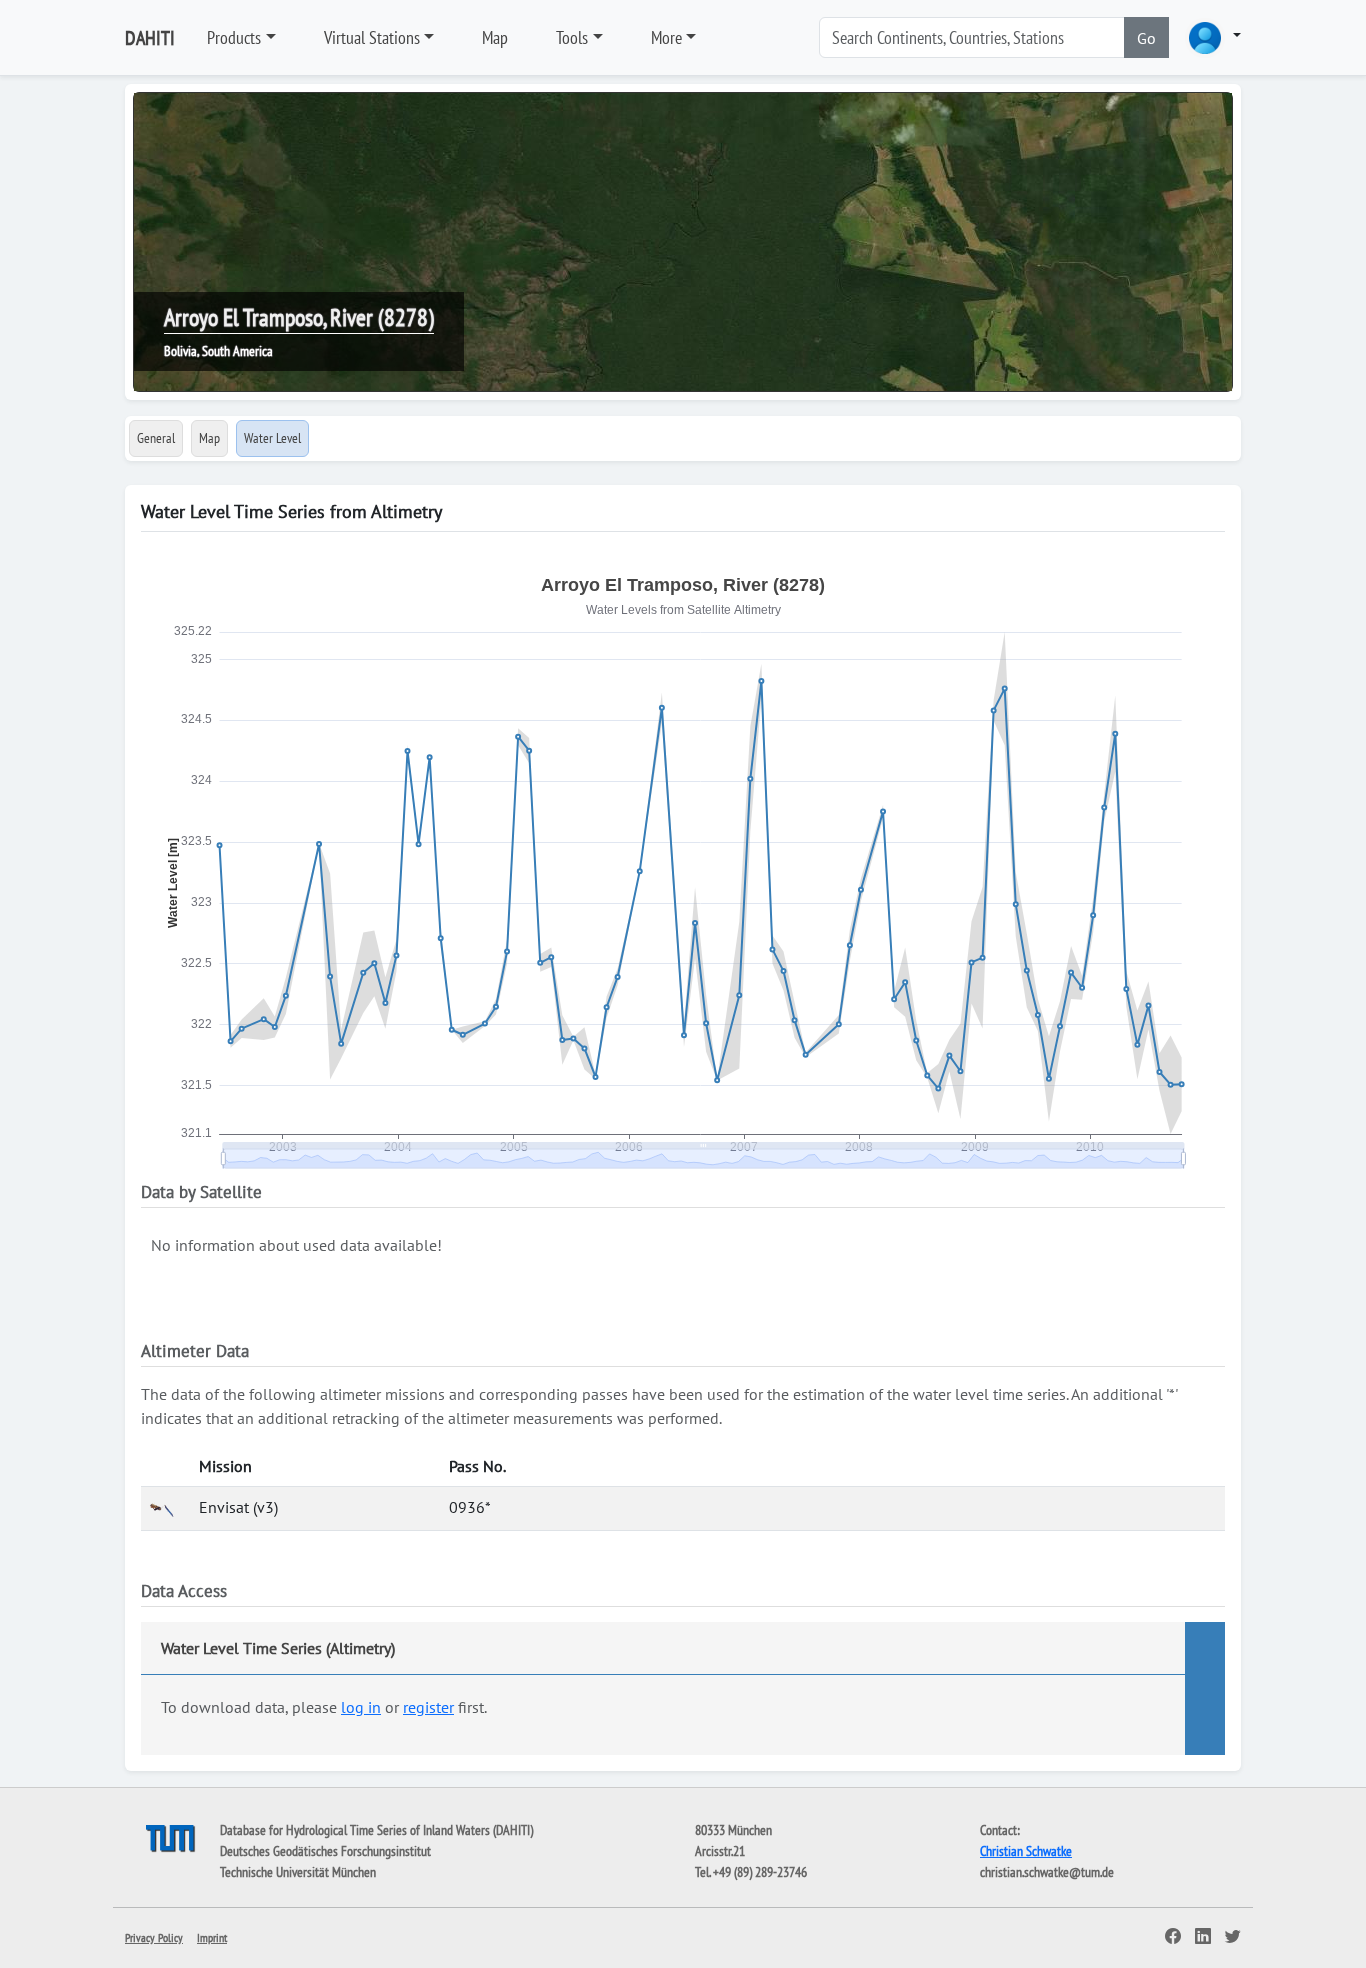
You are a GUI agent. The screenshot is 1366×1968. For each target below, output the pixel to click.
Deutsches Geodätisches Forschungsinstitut (325, 1851)
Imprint (212, 1937)
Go (1146, 38)
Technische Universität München (298, 1872)
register (428, 1707)
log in (361, 1707)
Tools (572, 37)
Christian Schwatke (1026, 1851)
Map (495, 37)
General (156, 438)
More (666, 37)
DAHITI (150, 38)
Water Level (272, 438)
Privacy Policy (154, 1937)
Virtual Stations (372, 37)
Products (234, 37)
